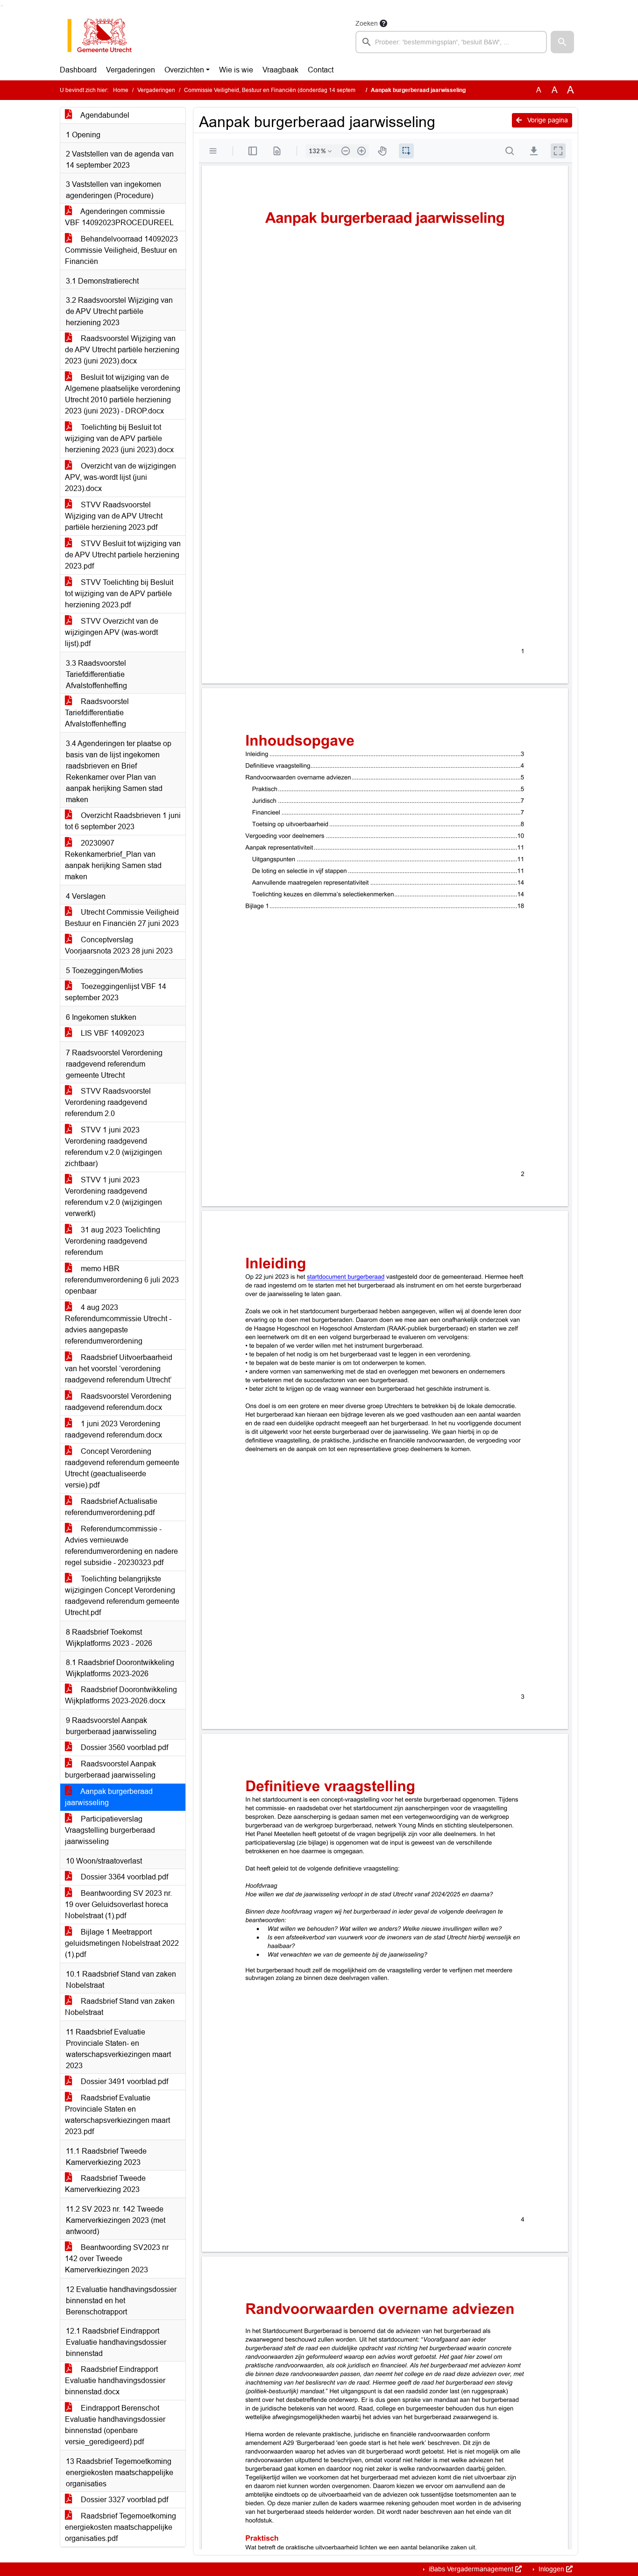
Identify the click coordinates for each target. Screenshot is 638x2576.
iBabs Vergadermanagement (471, 2569)
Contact (321, 70)
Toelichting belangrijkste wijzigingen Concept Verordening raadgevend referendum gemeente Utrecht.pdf (122, 1596)
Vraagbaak (280, 70)
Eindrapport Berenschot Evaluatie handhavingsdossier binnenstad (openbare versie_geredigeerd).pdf (115, 2425)
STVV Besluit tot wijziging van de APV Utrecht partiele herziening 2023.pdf (123, 555)
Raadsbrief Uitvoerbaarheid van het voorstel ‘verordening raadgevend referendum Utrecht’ (119, 1369)
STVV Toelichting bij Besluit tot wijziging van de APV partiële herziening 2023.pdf (119, 594)
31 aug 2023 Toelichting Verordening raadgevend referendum (113, 1241)
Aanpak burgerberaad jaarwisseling (109, 1797)
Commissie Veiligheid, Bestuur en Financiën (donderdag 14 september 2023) (282, 90)
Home (121, 90)
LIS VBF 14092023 (112, 1033)
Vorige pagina (547, 120)
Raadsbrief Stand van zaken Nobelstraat (120, 2007)
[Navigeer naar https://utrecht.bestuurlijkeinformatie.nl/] (104, 36)
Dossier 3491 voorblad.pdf (124, 2081)
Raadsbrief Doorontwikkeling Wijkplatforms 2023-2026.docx (121, 1695)
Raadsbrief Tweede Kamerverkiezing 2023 (105, 2184)
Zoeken (367, 23)
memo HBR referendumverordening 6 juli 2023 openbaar (122, 1280)
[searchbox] (451, 42)
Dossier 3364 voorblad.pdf (124, 1877)
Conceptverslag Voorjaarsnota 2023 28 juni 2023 (119, 945)
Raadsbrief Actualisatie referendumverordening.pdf (111, 1507)
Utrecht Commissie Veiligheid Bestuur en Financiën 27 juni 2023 (122, 918)
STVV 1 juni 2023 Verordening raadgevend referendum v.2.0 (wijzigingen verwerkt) (113, 1197)
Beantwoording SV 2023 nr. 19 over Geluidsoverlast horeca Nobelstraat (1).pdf (118, 1904)
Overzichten (184, 70)
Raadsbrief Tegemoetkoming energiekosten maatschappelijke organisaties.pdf (121, 2527)
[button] (562, 42)
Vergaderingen (131, 70)
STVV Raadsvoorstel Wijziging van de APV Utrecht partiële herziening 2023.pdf (114, 516)
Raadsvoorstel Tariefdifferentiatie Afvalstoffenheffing (97, 713)
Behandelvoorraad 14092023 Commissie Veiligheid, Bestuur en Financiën (121, 250)
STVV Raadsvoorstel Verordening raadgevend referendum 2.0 (108, 1102)
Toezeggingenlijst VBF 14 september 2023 (116, 992)
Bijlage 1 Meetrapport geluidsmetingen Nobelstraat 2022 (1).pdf (122, 1943)
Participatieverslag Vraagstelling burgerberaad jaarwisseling (110, 1830)
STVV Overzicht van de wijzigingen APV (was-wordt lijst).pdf (112, 632)
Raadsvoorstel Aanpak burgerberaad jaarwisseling (110, 1769)
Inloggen (551, 2569)
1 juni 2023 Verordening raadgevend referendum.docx (113, 1429)
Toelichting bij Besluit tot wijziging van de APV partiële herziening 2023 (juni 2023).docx (119, 438)
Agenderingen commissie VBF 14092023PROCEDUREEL (119, 217)
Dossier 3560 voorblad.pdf (124, 1747)
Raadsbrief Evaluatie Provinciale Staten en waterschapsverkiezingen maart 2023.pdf (117, 2115)
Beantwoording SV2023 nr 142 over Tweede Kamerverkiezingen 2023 (117, 2259)
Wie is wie (236, 70)
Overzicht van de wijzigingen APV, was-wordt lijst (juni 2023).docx (121, 477)
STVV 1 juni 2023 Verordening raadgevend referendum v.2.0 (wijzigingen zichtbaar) (113, 1147)
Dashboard (78, 70)
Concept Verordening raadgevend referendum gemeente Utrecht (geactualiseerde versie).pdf (122, 1468)
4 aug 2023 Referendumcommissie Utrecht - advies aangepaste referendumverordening (118, 1324)
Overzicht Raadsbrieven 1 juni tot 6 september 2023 (123, 821)
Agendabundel (104, 115)
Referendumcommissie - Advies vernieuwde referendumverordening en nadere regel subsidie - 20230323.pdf (121, 1546)
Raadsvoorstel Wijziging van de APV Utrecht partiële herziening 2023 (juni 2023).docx (122, 350)
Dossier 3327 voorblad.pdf (124, 2500)
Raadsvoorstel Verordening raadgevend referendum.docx (118, 1402)
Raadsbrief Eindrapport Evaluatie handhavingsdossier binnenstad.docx (115, 2380)
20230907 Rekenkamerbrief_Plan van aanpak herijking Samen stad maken (113, 860)
